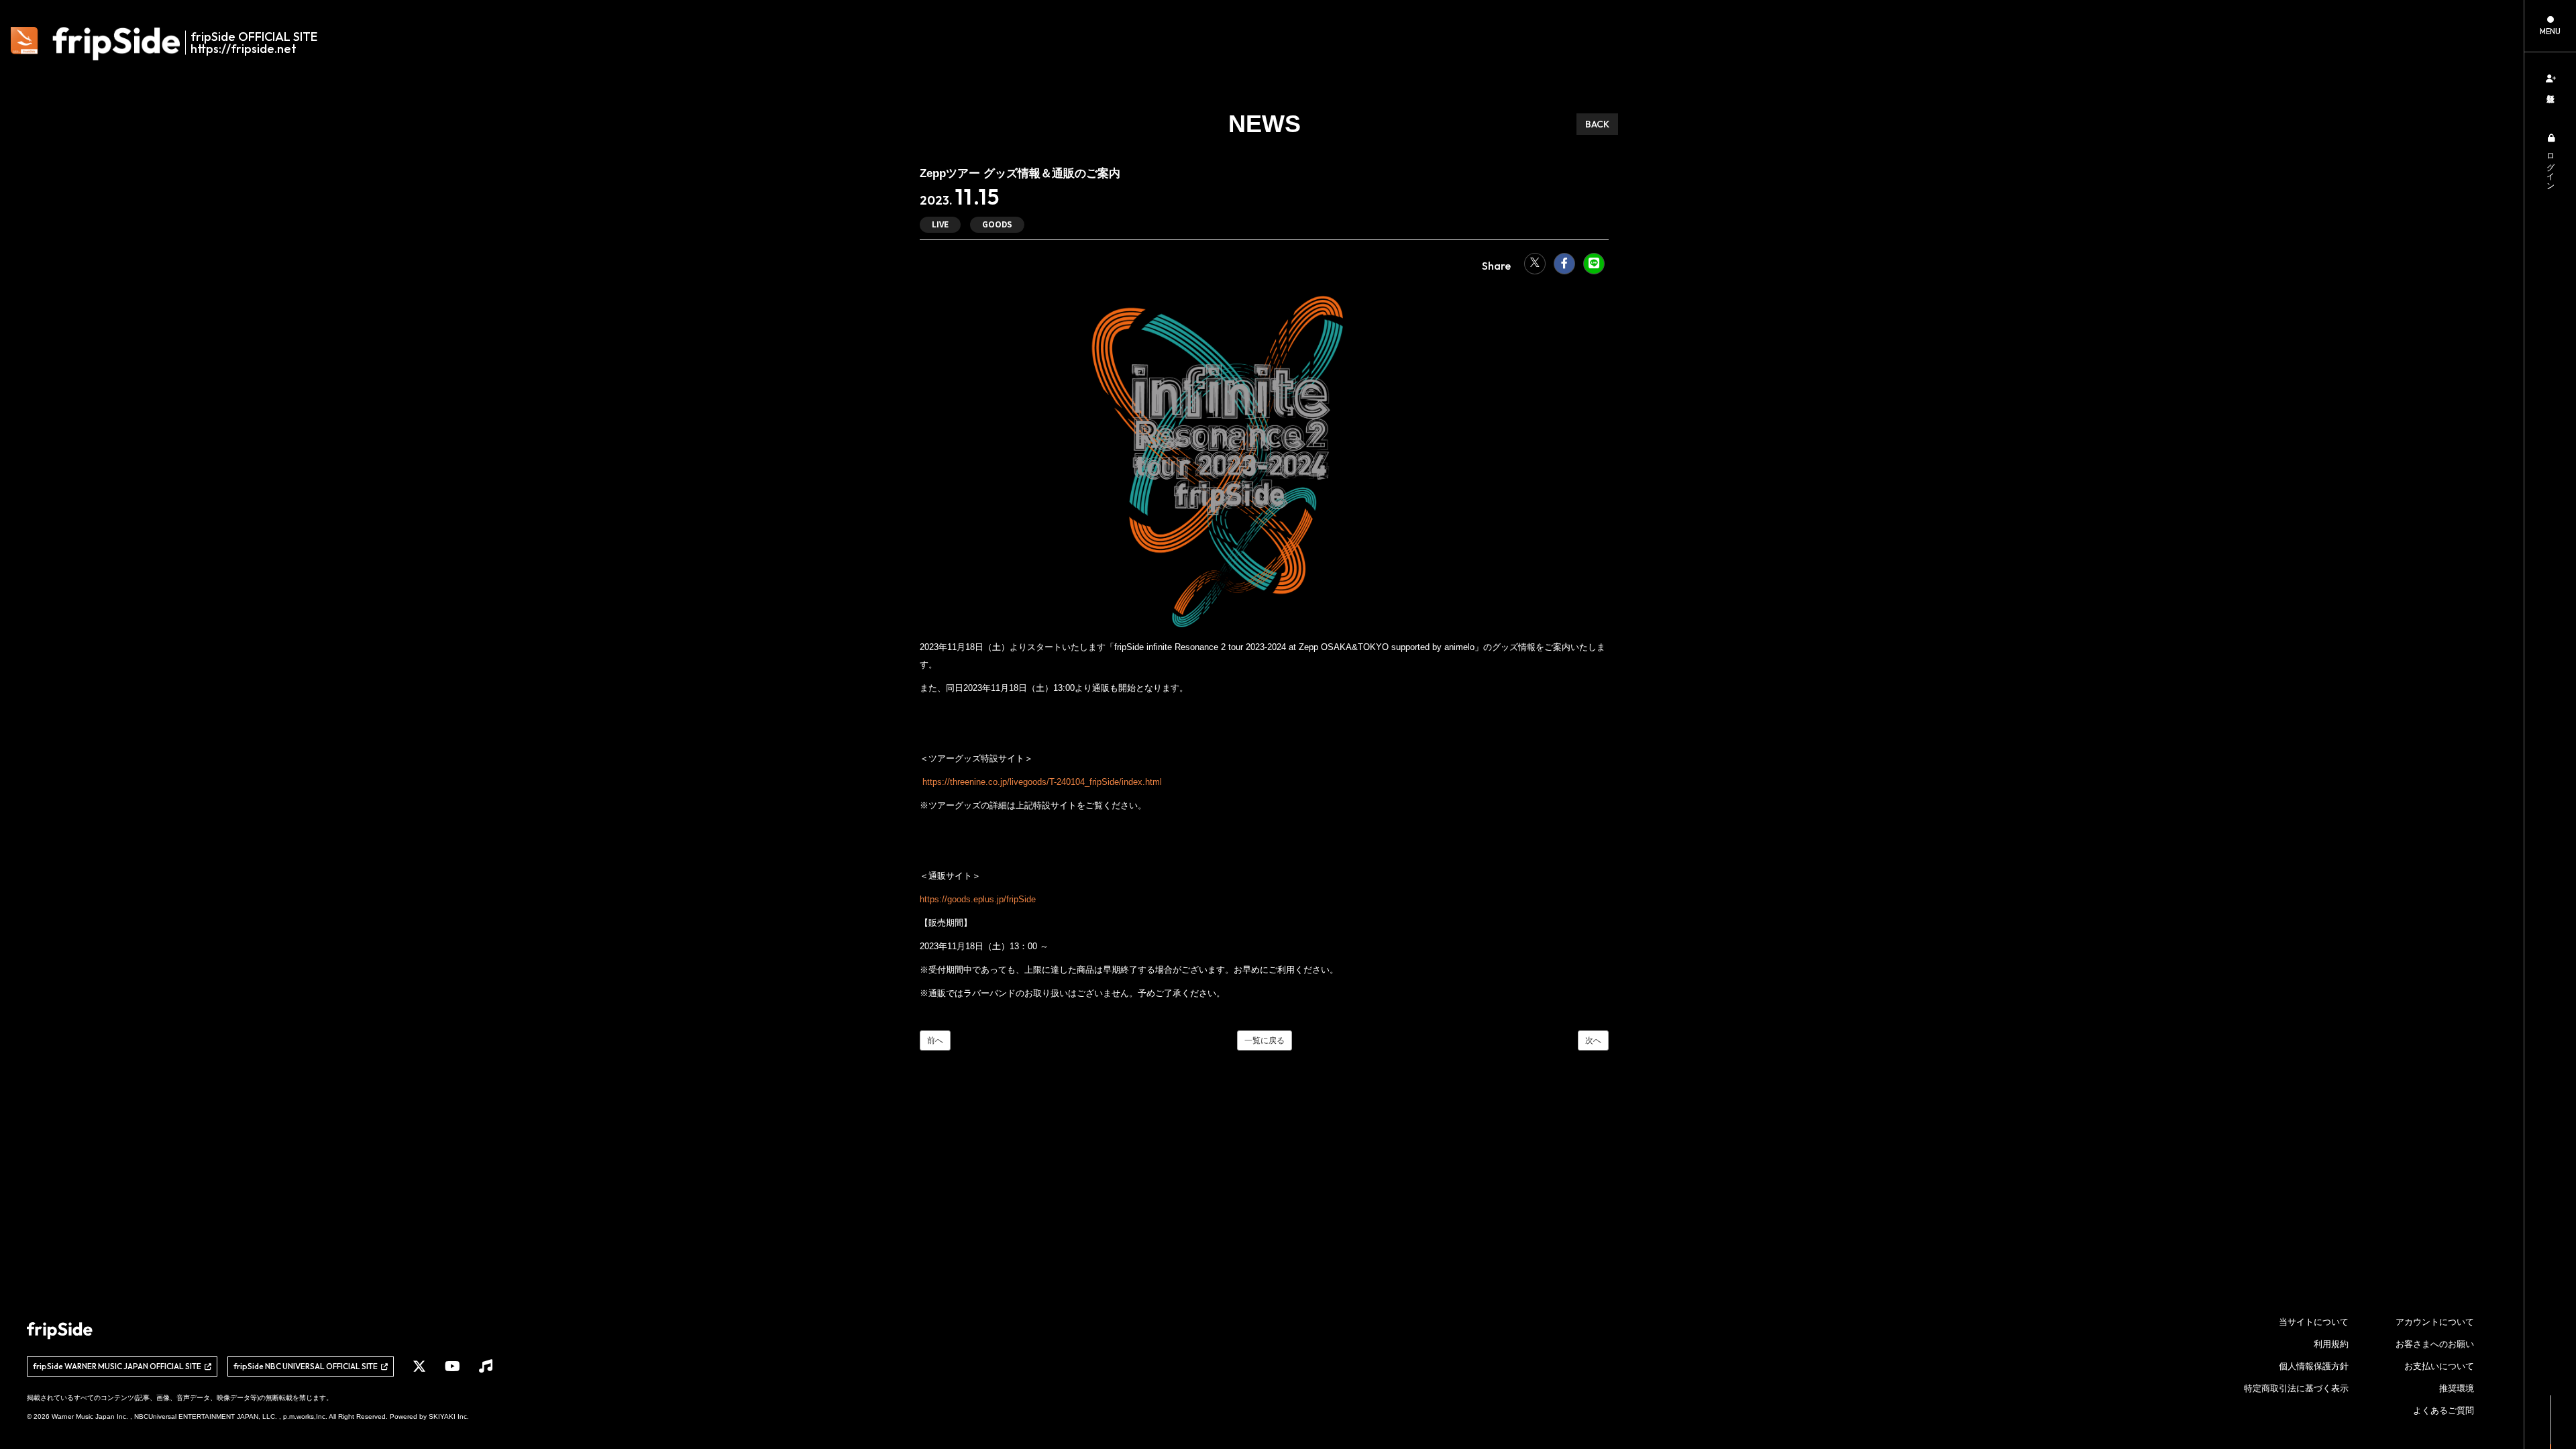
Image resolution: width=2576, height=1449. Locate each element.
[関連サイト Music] (486, 1366)
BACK (1597, 124)
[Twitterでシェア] (1535, 264)
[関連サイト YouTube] (452, 1366)
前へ (935, 1040)
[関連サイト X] (419, 1366)
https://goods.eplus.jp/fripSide (978, 899)
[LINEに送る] (1594, 264)
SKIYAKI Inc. (449, 1416)
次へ (1593, 1040)
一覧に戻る (1265, 1040)
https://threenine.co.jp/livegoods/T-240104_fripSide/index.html (1041, 782)
